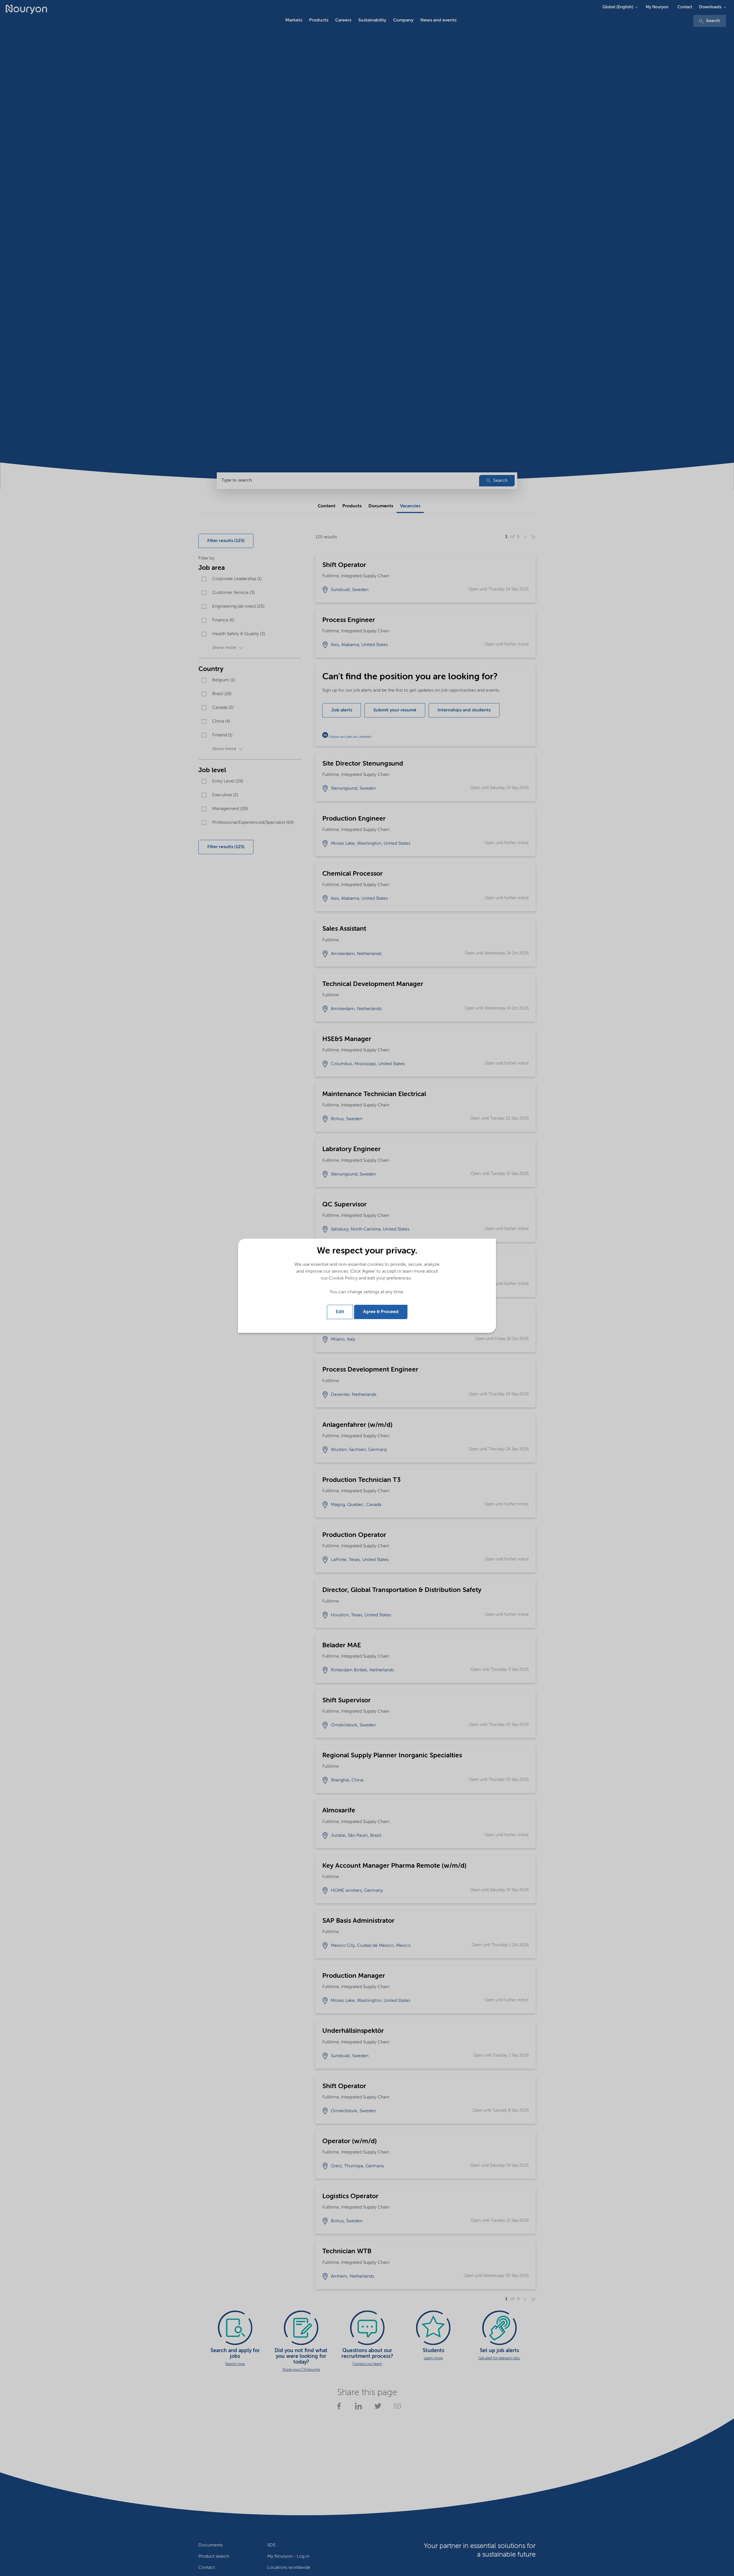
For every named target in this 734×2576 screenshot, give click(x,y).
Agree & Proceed (381, 1312)
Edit (340, 1312)
